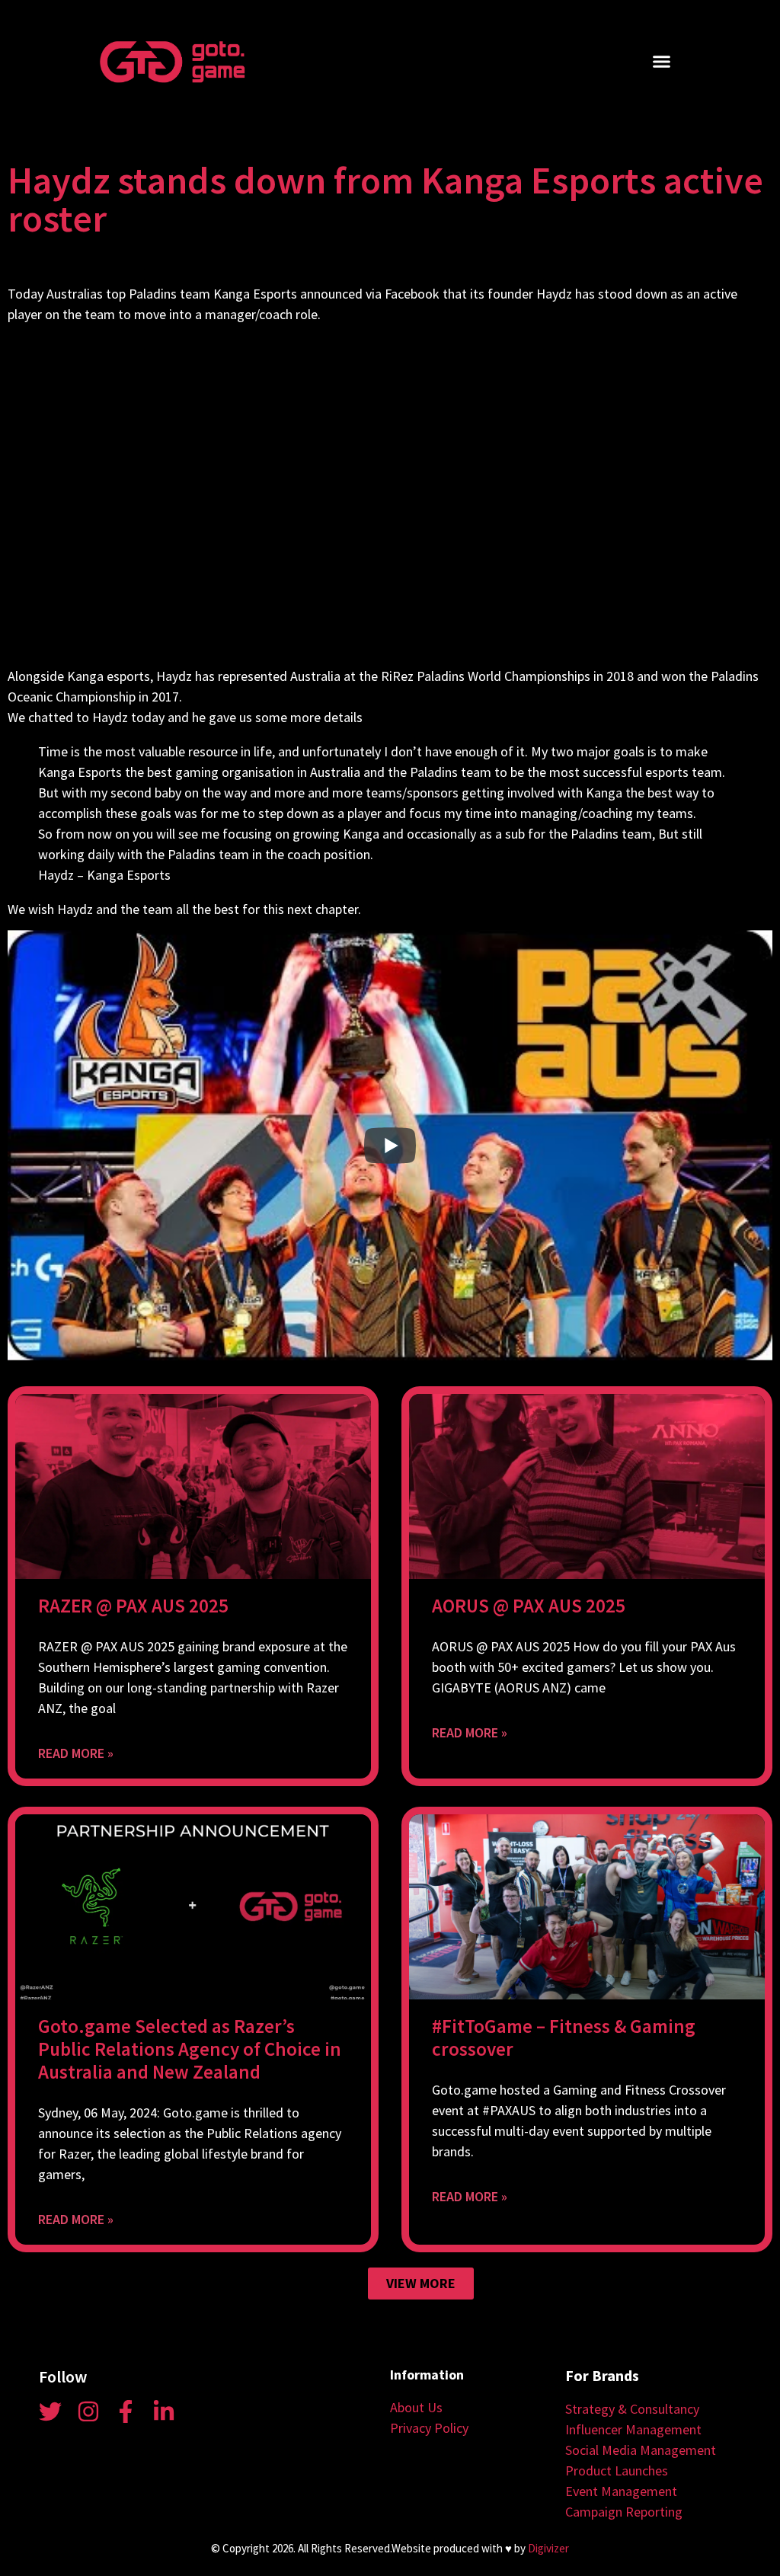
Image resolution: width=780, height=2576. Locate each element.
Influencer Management (633, 2429)
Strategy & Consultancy (632, 2409)
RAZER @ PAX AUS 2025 (133, 1606)
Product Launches (617, 2471)
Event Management (621, 2491)
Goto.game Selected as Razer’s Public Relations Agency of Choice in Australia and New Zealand (190, 2049)
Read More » (76, 1753)
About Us (416, 2407)
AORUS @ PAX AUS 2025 (529, 1606)
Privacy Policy (429, 2428)
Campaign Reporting (624, 2512)
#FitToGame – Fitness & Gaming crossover (564, 2037)
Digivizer (548, 2548)
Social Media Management (641, 2450)
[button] (662, 62)
